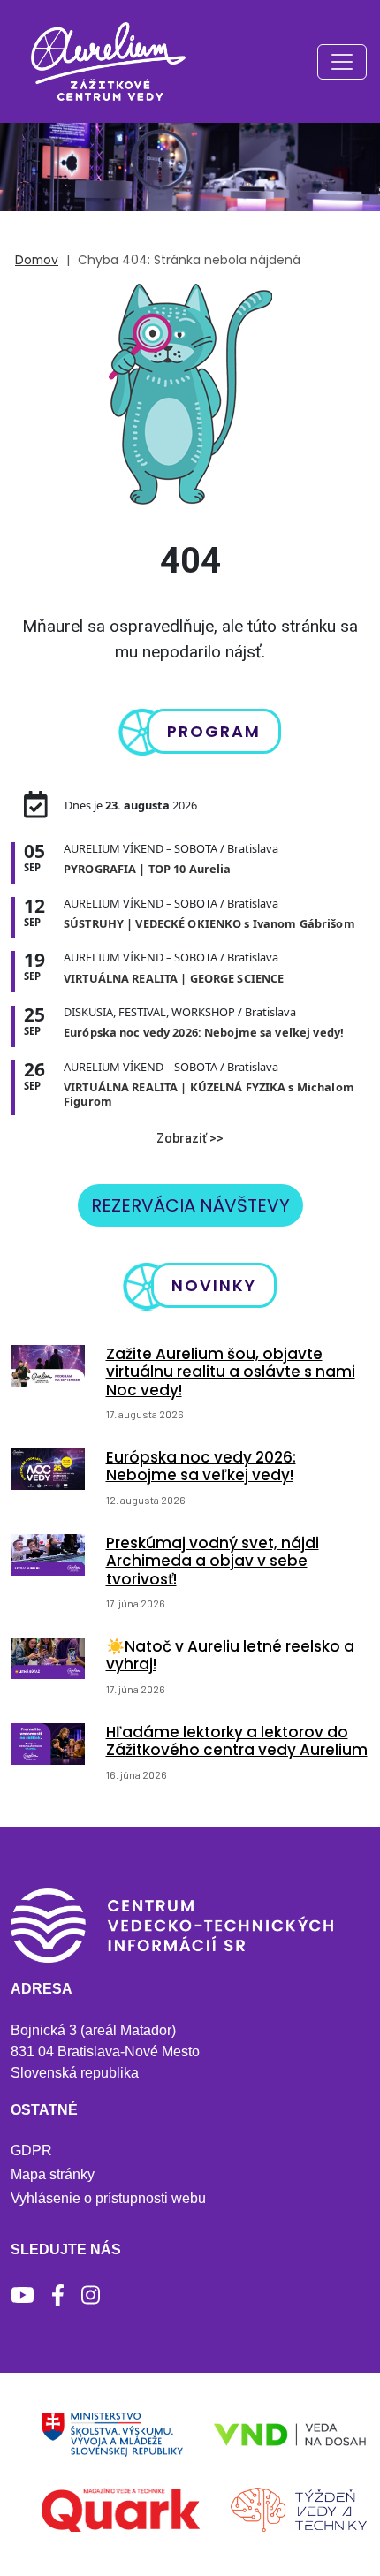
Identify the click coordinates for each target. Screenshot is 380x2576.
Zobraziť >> (190, 1138)
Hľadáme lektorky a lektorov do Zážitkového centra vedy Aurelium (237, 1741)
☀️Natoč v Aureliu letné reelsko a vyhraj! (230, 1655)
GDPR (31, 2150)
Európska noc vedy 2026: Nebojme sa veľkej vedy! (201, 1466)
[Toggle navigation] (342, 62)
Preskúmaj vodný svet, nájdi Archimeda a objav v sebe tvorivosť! (213, 1561)
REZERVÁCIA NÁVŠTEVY (190, 1205)
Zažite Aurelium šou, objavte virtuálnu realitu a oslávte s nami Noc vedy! (231, 1372)
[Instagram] (91, 2295)
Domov (37, 260)
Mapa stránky (53, 2174)
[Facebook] (58, 2295)
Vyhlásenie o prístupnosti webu (108, 2198)
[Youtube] (23, 2295)
